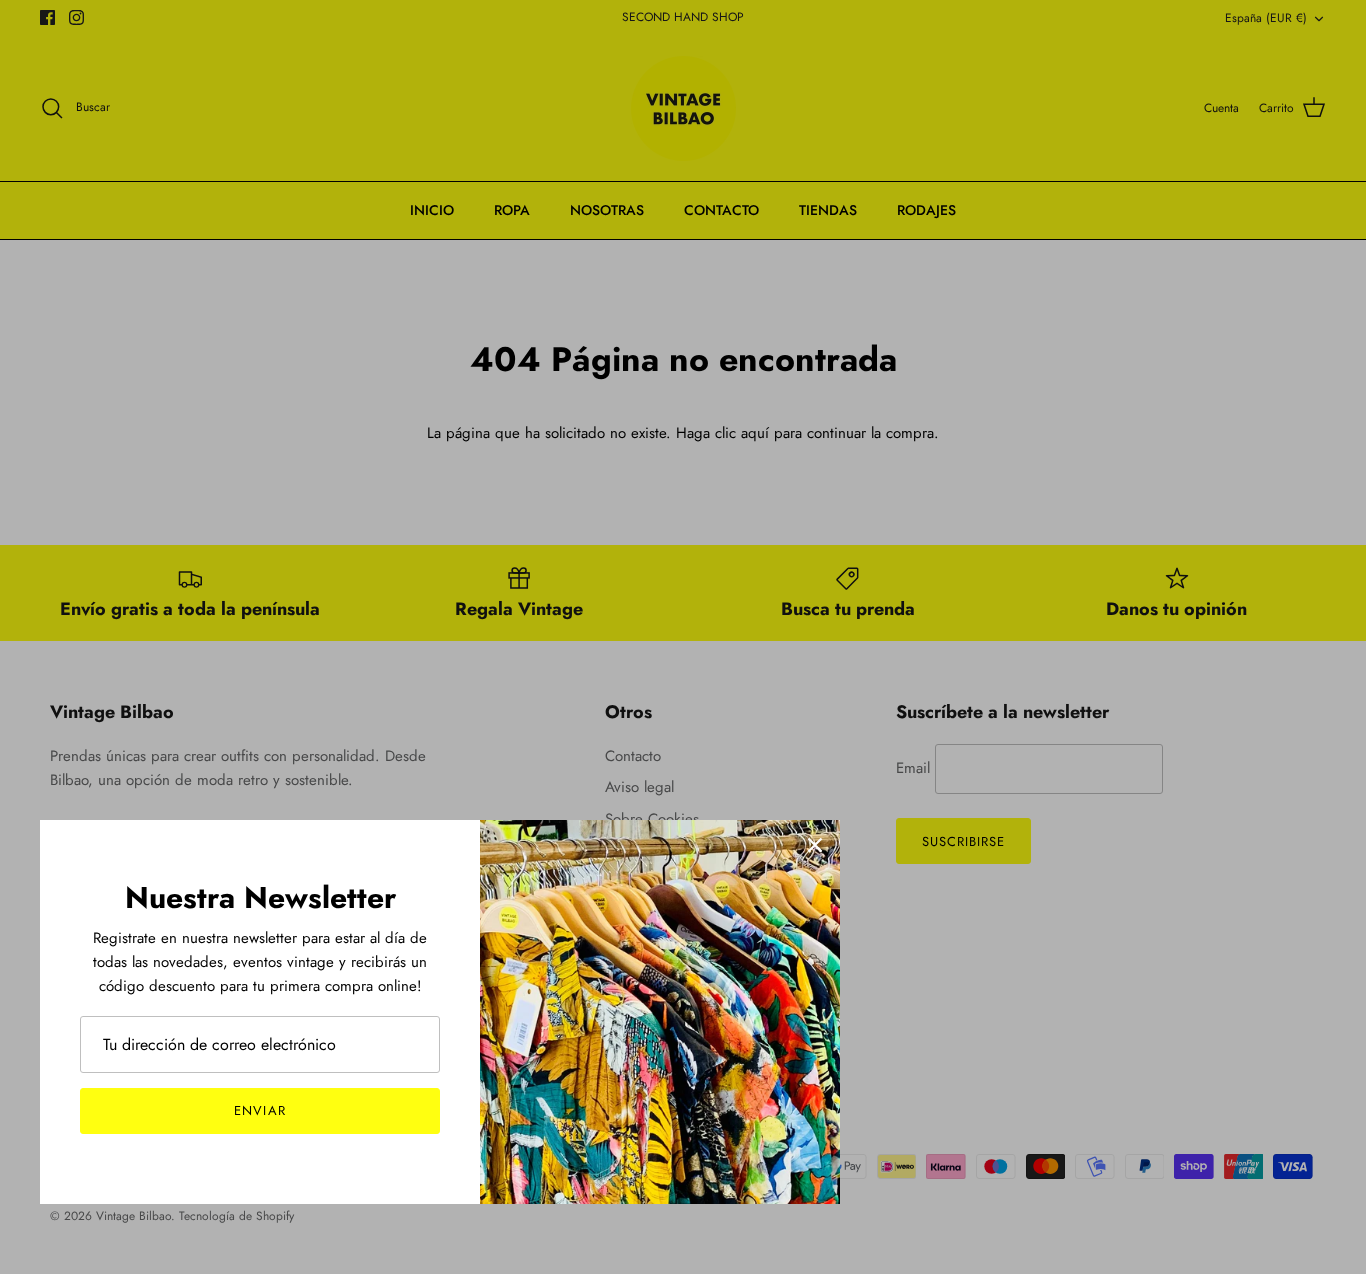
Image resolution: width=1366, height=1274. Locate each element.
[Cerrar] (815, 845)
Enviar (259, 1110)
